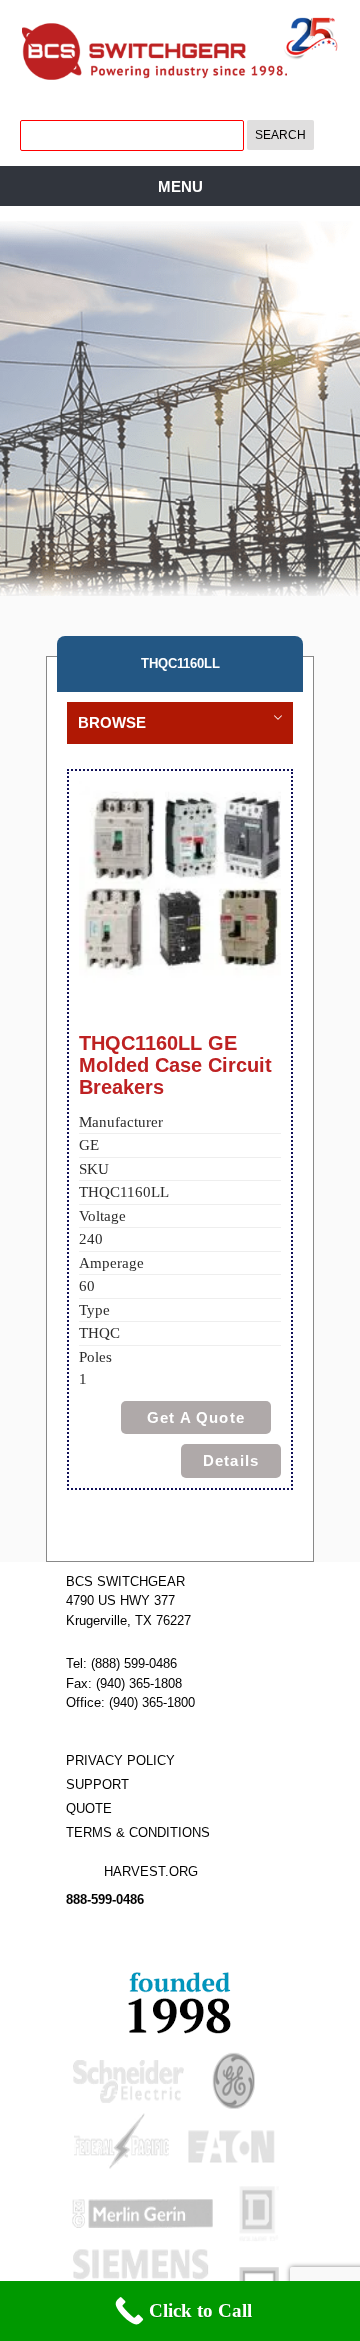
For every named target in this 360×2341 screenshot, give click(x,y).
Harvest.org (151, 1871)
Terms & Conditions (138, 1832)
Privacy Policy (120, 1760)
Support (97, 1784)
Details (231, 1460)
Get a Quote (196, 1417)
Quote (89, 1808)
